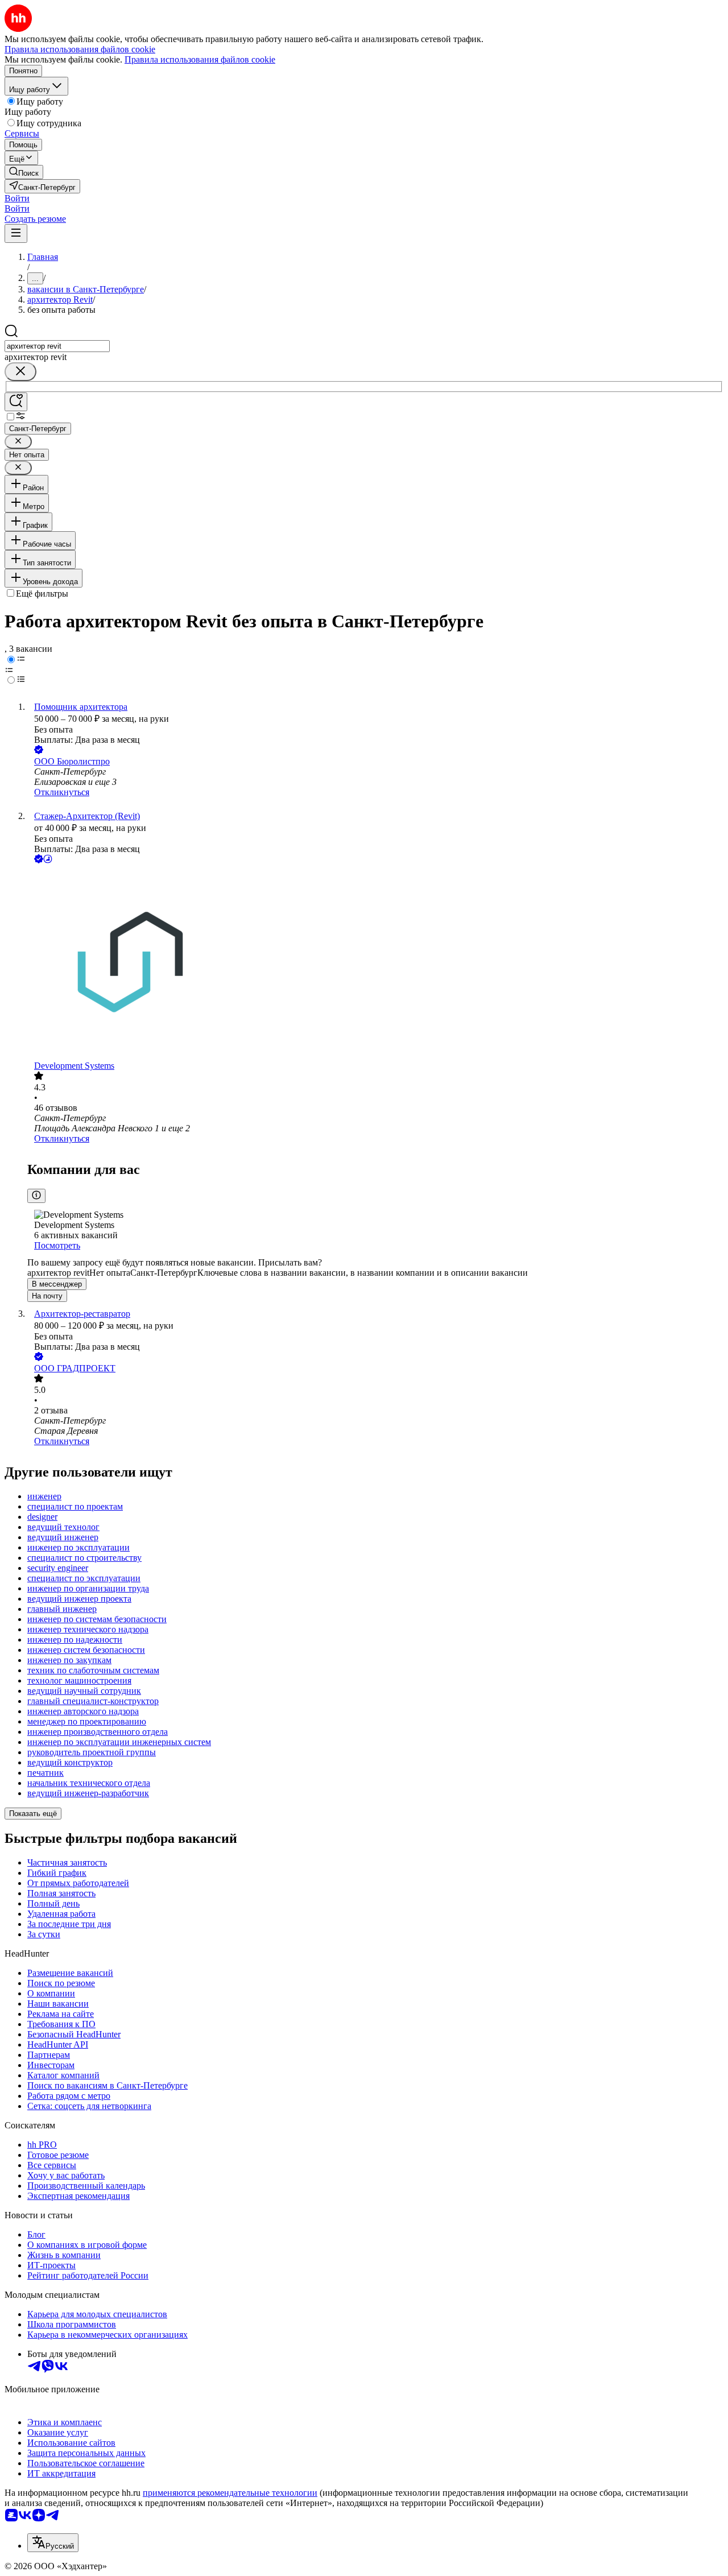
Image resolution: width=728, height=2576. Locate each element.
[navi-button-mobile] (16, 233)
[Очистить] (20, 372)
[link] (24, 172)
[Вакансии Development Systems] (375, 963)
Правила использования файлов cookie (200, 59)
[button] (17, 198)
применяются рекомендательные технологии (230, 2493)
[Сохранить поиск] (16, 402)
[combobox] (57, 346)
